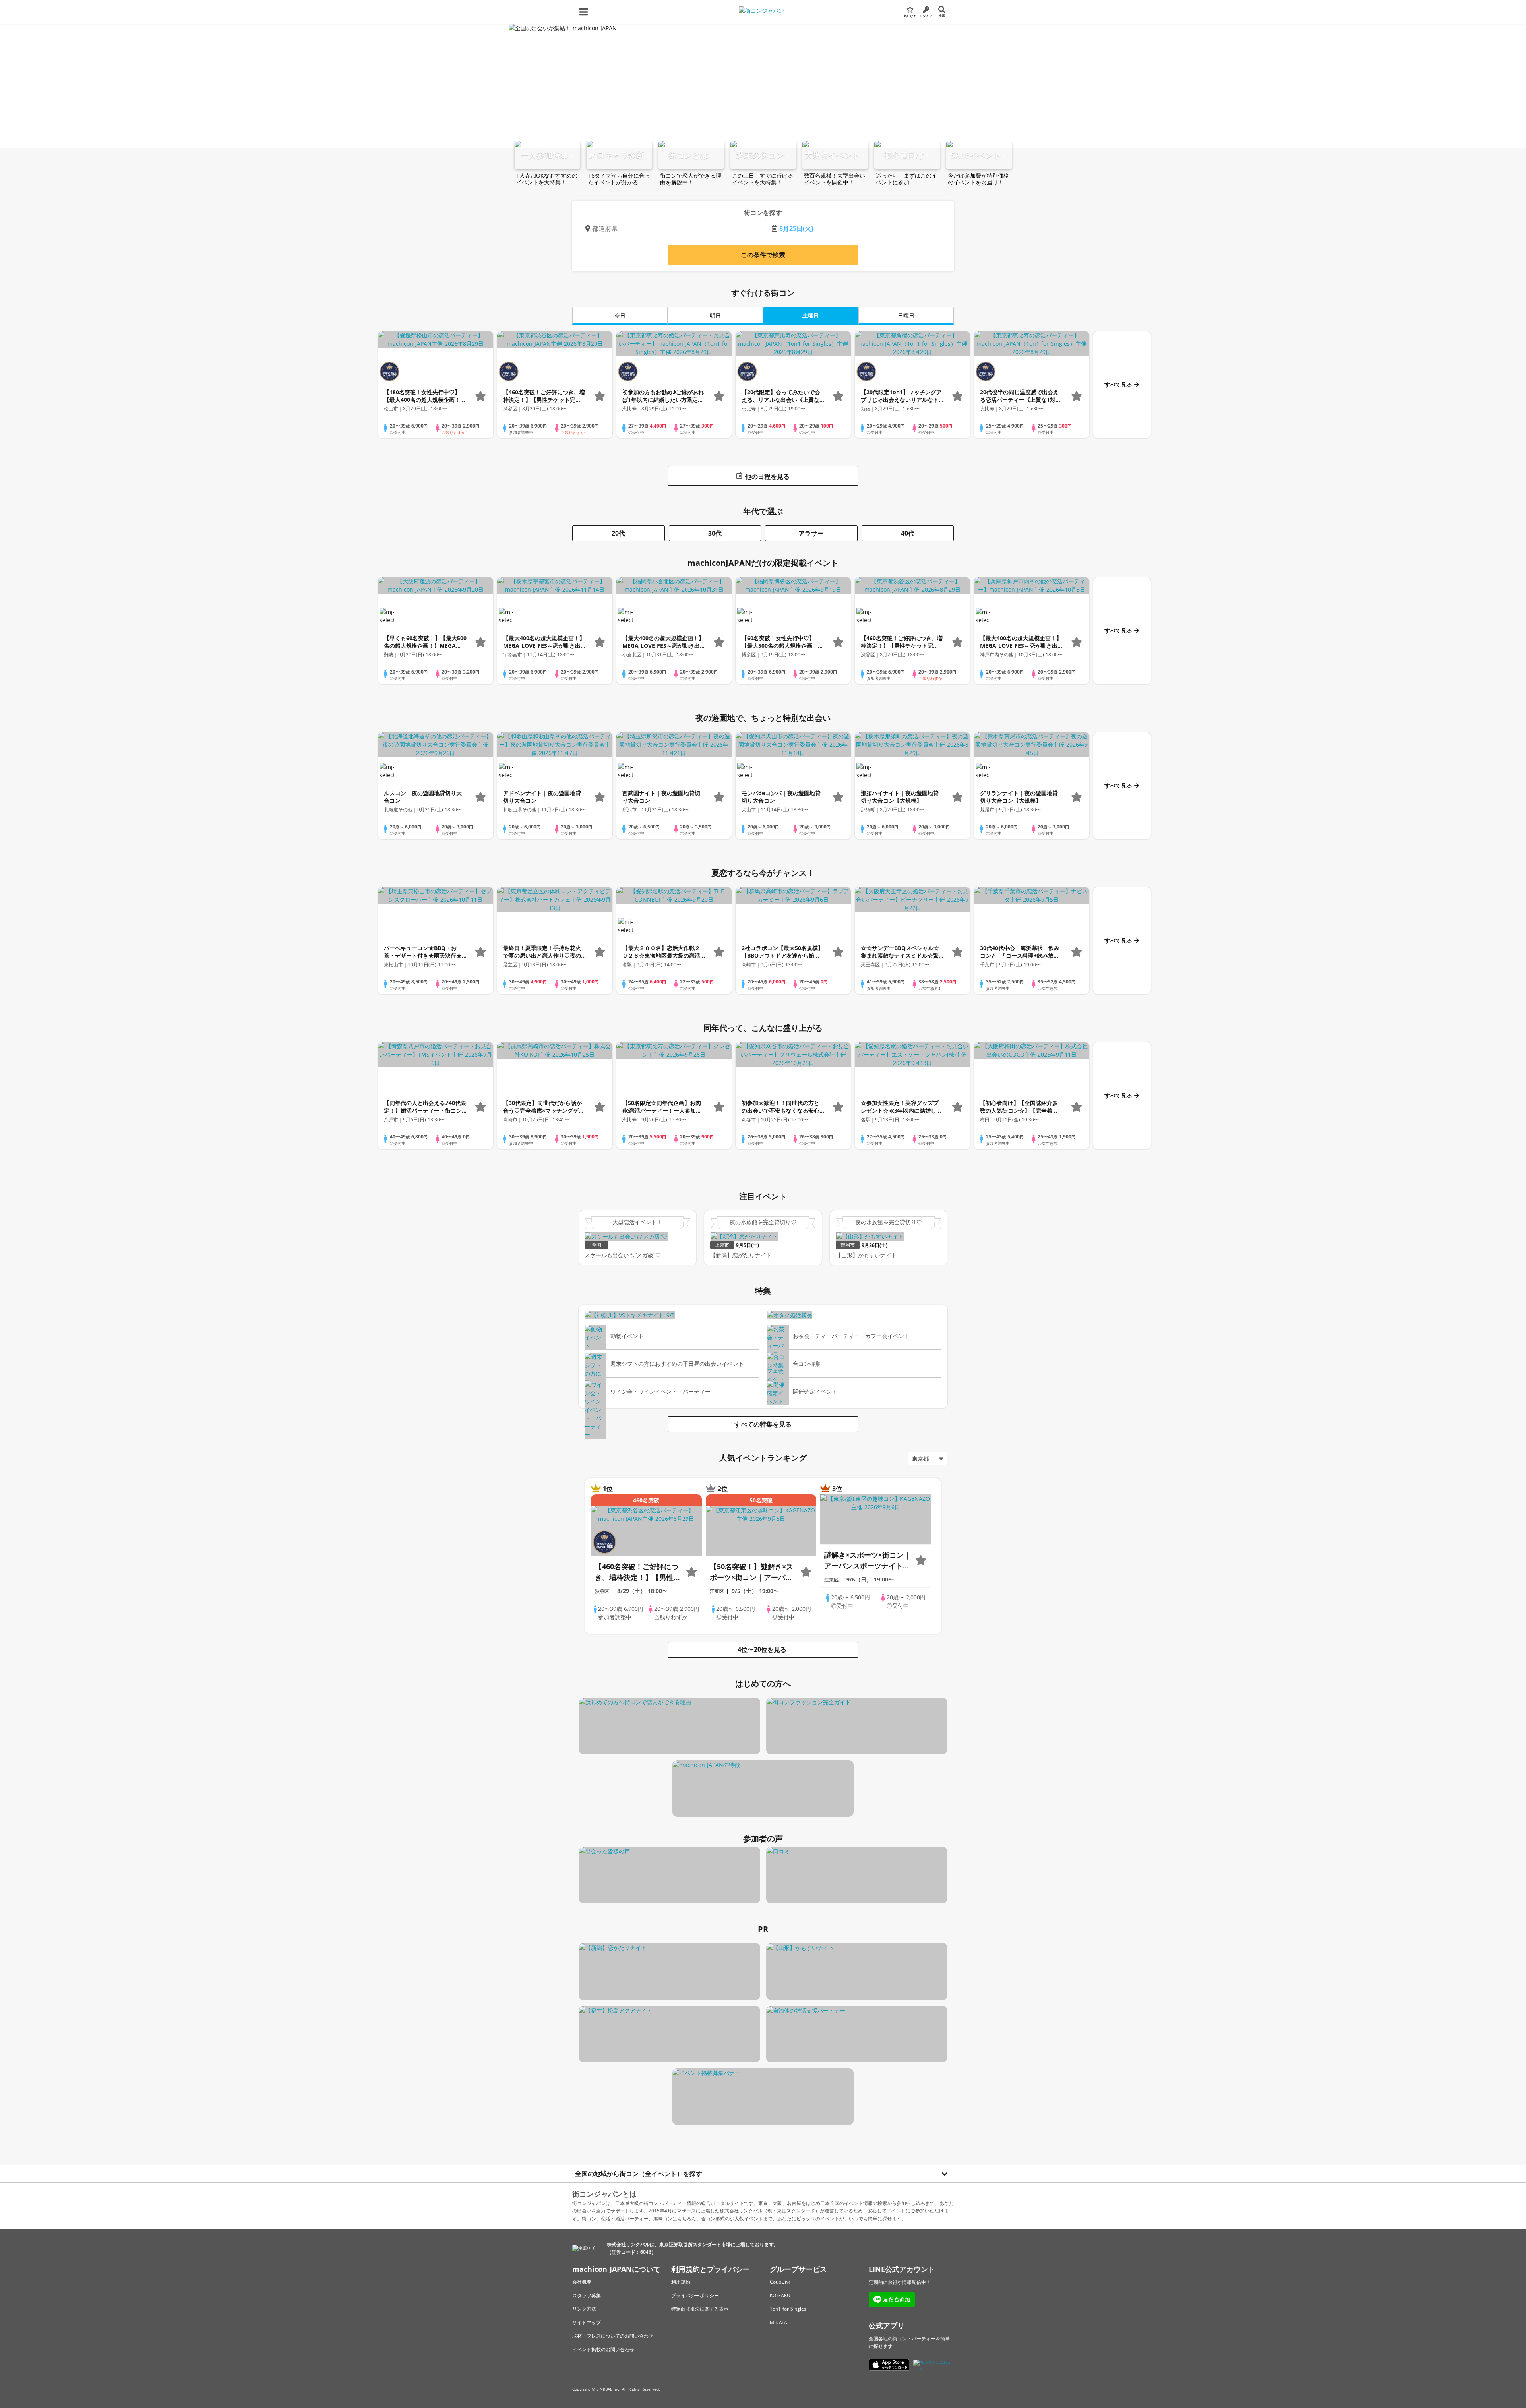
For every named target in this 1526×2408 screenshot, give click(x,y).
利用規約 (681, 2282)
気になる (910, 16)
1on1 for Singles (788, 2309)
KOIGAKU (780, 2295)
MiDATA (778, 2322)
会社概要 (582, 2282)
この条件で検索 (763, 255)
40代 (908, 533)
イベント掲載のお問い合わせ (603, 2349)
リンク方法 (584, 2309)
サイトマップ (587, 2322)
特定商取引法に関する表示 (700, 2309)
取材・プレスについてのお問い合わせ (613, 2336)
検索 (942, 15)
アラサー (811, 533)
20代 (618, 533)
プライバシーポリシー (695, 2295)
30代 (715, 533)
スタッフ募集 (587, 2295)
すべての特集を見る (763, 1424)
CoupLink (780, 2282)
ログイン (926, 16)
